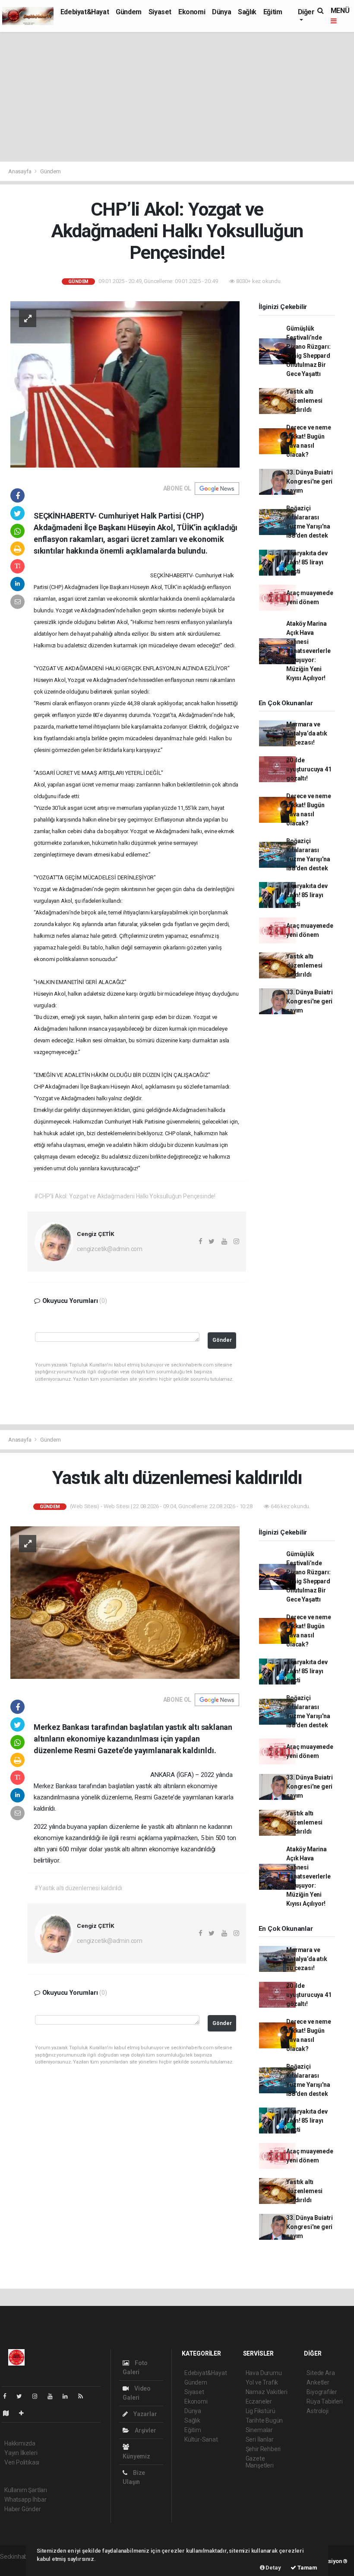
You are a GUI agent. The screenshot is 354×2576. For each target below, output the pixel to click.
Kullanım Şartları (26, 2490)
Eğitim (273, 12)
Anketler (318, 2382)
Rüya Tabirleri (324, 2401)
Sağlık (247, 12)
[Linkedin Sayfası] (69, 2396)
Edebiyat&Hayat (85, 12)
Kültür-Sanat (201, 2439)
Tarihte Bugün (264, 2420)
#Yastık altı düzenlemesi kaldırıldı (78, 1888)
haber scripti (16, 2566)
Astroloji (317, 2411)
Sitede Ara (321, 2373)
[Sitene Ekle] (25, 2413)
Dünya (221, 12)
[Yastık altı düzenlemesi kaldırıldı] (125, 1602)
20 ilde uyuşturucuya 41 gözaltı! (309, 769)
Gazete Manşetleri (260, 2462)
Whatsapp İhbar (25, 2500)
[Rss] (84, 2396)
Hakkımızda (20, 2443)
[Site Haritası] (9, 2413)
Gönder (222, 1340)
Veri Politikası (22, 2462)
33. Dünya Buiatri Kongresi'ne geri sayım (310, 481)
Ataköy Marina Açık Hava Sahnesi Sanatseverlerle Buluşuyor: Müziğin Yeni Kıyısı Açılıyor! (308, 651)
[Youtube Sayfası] (54, 2396)
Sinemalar (259, 2430)
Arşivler (145, 2430)
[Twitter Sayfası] (23, 2396)
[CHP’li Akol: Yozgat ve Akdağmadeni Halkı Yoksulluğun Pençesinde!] (125, 384)
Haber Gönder (23, 2509)
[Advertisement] (177, 97)
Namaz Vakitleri (267, 2392)
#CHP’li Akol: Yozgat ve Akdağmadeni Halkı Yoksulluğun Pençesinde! (125, 1196)
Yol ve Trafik (262, 2382)
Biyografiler (322, 2392)
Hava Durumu (264, 2373)
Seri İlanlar (260, 2439)
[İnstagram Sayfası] (38, 2396)
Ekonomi (192, 12)
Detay (273, 2568)
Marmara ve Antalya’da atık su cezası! (307, 733)
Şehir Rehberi (263, 2449)
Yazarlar (144, 2414)
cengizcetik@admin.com (110, 1249)
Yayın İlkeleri (21, 2453)
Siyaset (160, 12)
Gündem (129, 12)
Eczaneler (259, 2401)
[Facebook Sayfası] (8, 2396)
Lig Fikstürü (261, 2411)
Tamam (307, 2568)
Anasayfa (20, 171)
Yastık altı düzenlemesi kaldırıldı (304, 401)
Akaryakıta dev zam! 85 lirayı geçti (307, 562)
